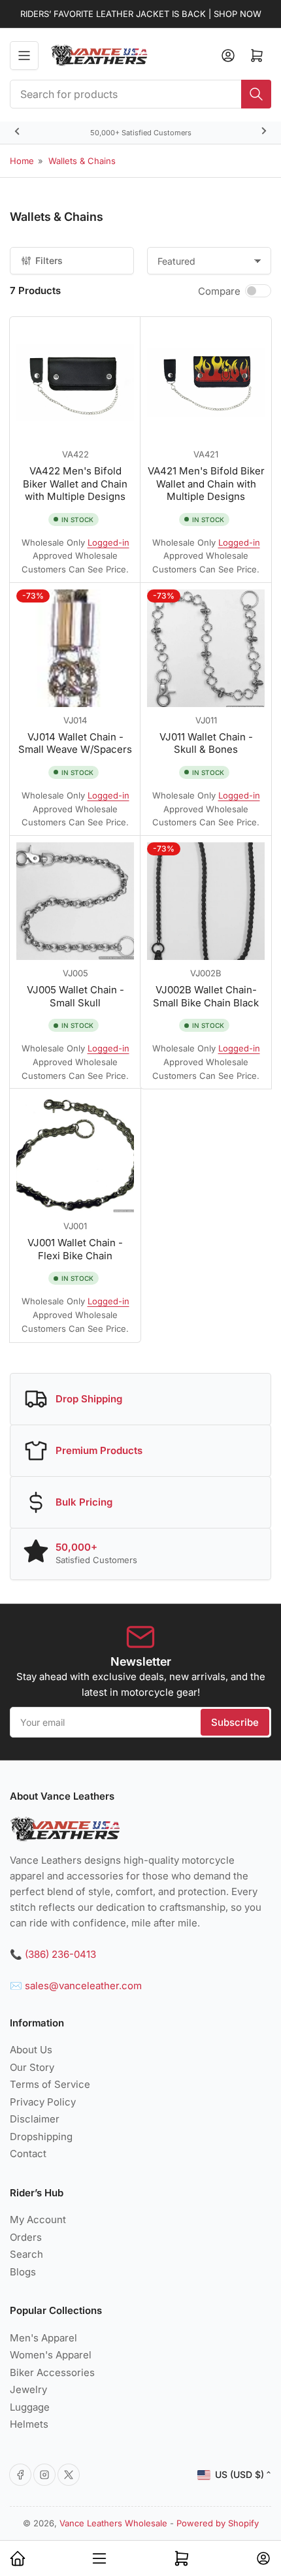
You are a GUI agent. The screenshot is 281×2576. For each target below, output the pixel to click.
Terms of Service (50, 2084)
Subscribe (235, 1722)
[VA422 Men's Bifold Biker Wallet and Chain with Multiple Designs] (75, 382)
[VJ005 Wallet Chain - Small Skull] (75, 901)
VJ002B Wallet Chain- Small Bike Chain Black (206, 996)
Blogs (23, 2272)
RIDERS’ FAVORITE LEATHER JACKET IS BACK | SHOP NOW (141, 14)
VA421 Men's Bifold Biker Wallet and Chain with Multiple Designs (206, 484)
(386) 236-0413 (60, 1954)
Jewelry (28, 2389)
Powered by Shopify (218, 2523)
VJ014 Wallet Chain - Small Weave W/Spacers (75, 743)
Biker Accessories (52, 2372)
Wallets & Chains (82, 161)
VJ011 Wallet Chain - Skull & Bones (206, 743)
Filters (49, 260)
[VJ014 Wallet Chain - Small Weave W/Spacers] (75, 648)
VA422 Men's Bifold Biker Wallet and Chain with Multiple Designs (75, 484)
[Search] (256, 94)
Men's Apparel (43, 2338)
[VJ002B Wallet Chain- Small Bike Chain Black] (206, 901)
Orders (26, 2237)
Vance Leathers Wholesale (113, 2523)
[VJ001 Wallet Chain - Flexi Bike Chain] (75, 1154)
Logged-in (108, 542)
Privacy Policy (43, 2102)
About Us (31, 2050)
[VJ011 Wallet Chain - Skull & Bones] (206, 648)
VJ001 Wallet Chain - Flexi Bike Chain (75, 1249)
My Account (38, 2220)
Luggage (30, 2407)
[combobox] (140, 94)
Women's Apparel (51, 2355)
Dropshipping (41, 2137)
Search (26, 2254)
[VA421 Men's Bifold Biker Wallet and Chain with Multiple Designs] (206, 382)
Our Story (32, 2067)
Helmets (29, 2424)
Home (22, 161)
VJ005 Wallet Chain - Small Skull (75, 996)
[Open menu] (24, 56)
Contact (28, 2154)
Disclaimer (35, 2119)
